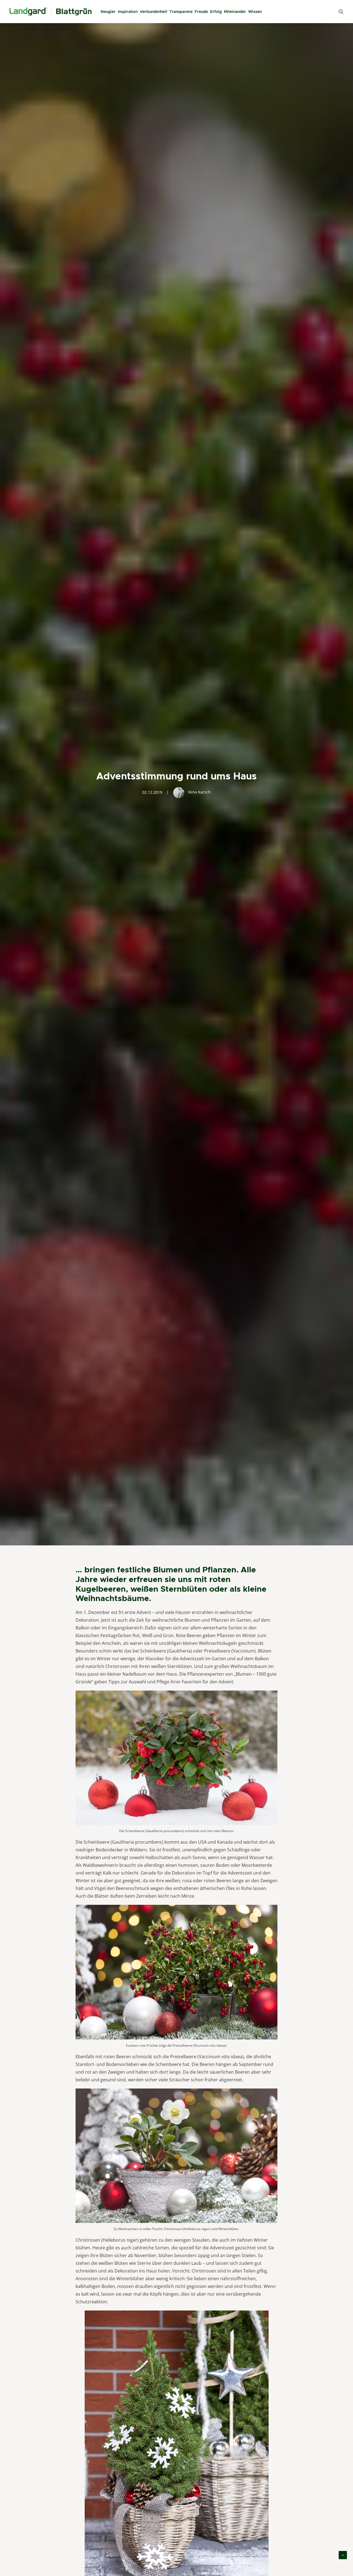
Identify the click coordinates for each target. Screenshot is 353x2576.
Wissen (255, 12)
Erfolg (216, 12)
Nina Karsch (199, 792)
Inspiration (128, 12)
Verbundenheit (153, 12)
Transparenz (181, 12)
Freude (201, 12)
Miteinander (235, 12)
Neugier (108, 12)
